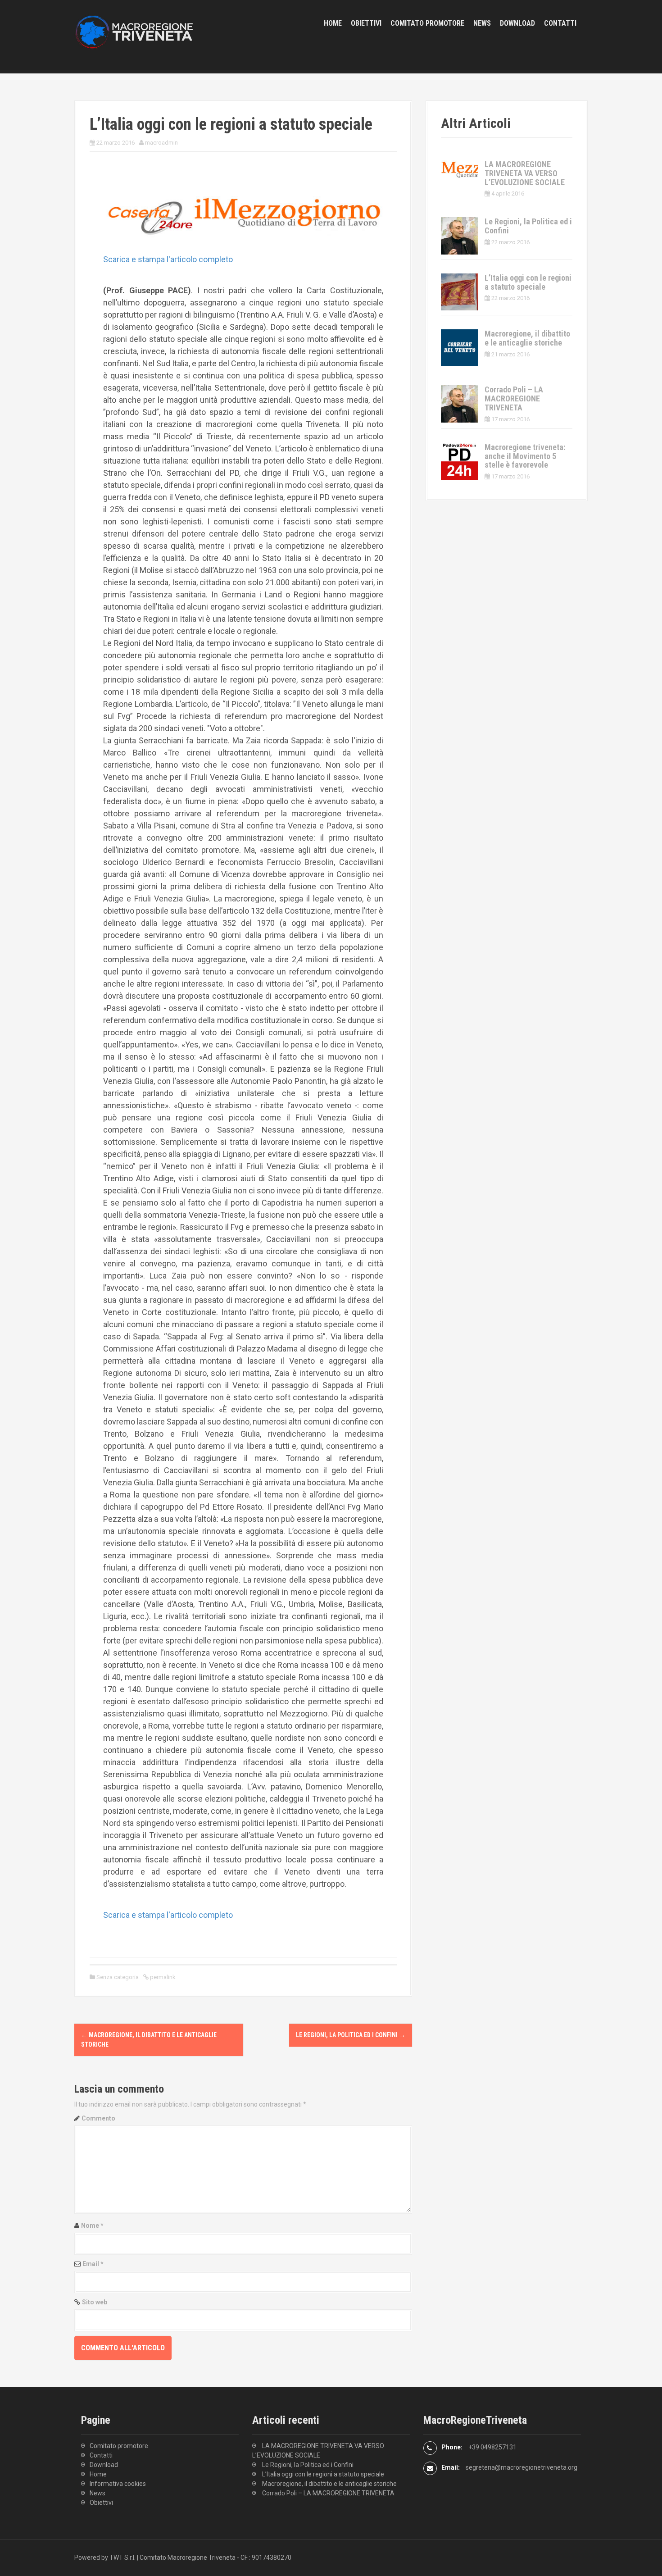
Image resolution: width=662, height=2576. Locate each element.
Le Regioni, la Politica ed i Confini (351, 2035)
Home (333, 23)
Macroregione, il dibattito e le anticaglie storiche (527, 338)
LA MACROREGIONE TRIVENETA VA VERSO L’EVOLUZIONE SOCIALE (525, 173)
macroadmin (161, 143)
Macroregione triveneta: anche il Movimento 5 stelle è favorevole (525, 456)
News (482, 23)
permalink (162, 1977)
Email (93, 2264)
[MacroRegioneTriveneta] (140, 36)
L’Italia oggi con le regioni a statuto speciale (528, 282)
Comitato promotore (427, 23)
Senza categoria (118, 1977)
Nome (92, 2226)
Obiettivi (366, 23)
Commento (98, 2118)
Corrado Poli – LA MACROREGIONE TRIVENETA (514, 398)
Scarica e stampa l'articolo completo (168, 259)
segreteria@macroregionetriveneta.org (521, 2467)
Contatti (560, 23)
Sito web (95, 2302)
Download (517, 23)
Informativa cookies (118, 2484)
